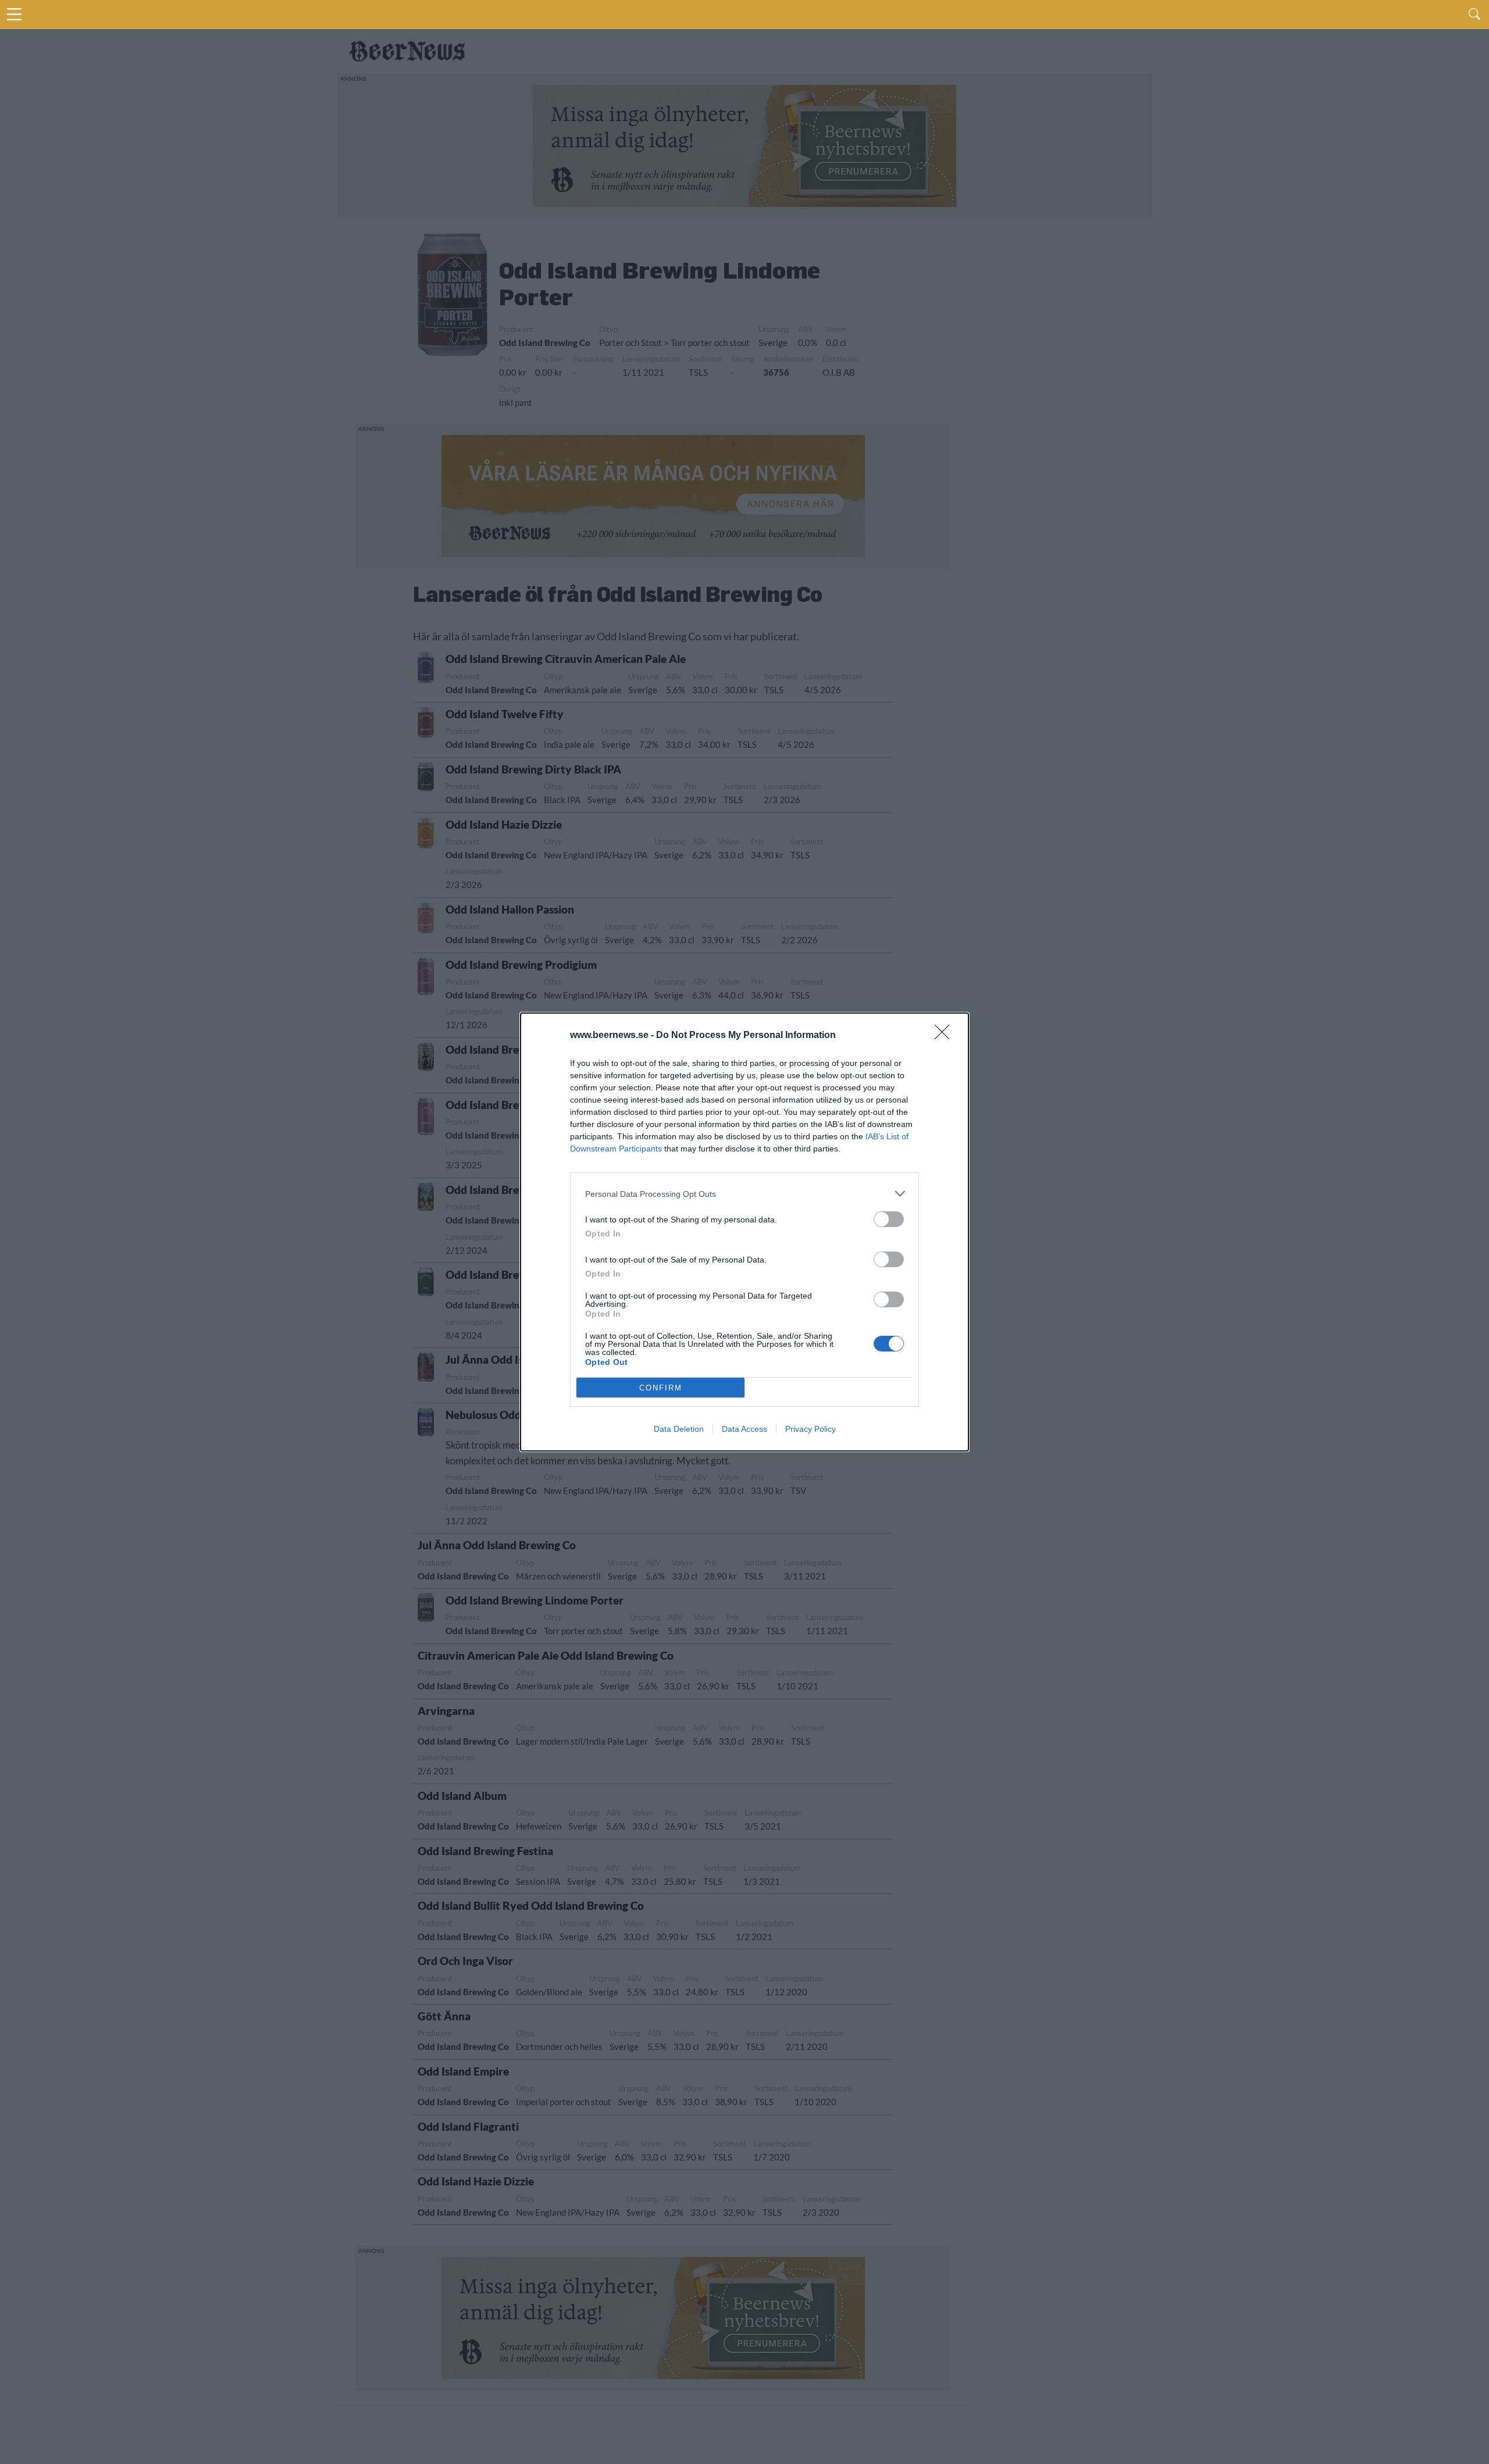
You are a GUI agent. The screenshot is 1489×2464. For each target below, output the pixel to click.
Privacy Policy (811, 1429)
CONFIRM (661, 1388)
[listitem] (744, 1194)
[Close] (946, 1036)
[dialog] (744, 1232)
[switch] (889, 1219)
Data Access (744, 1429)
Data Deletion (679, 1429)
